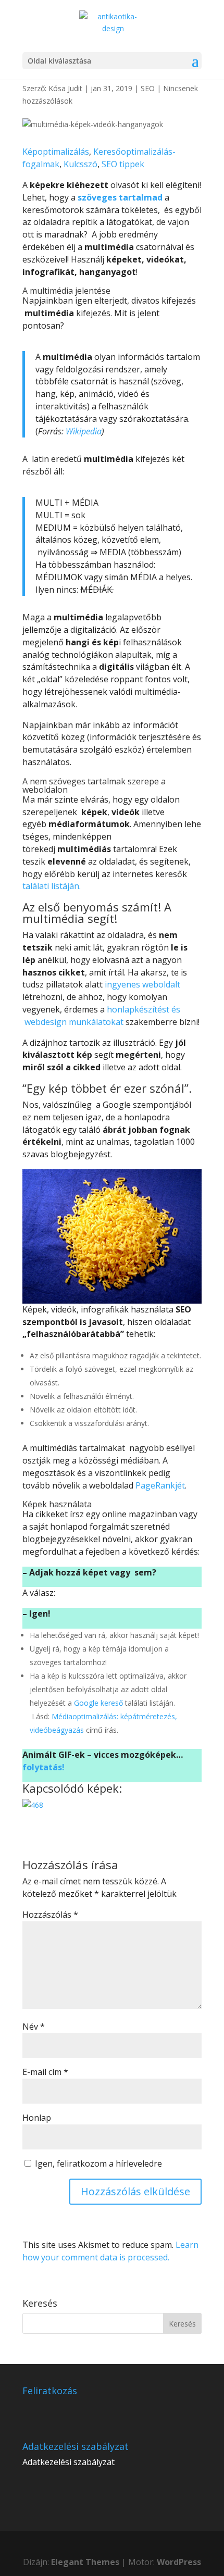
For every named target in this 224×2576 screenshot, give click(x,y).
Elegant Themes (85, 2562)
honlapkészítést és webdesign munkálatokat (101, 1016)
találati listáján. (52, 886)
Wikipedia (84, 431)
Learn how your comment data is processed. (110, 2251)
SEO (148, 88)
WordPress (179, 2562)
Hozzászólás (50, 1915)
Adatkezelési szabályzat (69, 2462)
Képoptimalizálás (56, 152)
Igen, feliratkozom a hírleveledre (97, 2164)
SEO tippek (123, 164)
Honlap (37, 2118)
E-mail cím (45, 2072)
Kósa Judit (65, 88)
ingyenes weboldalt (141, 984)
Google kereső (98, 1703)
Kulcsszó (80, 164)
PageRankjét (160, 1485)
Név (34, 2027)
